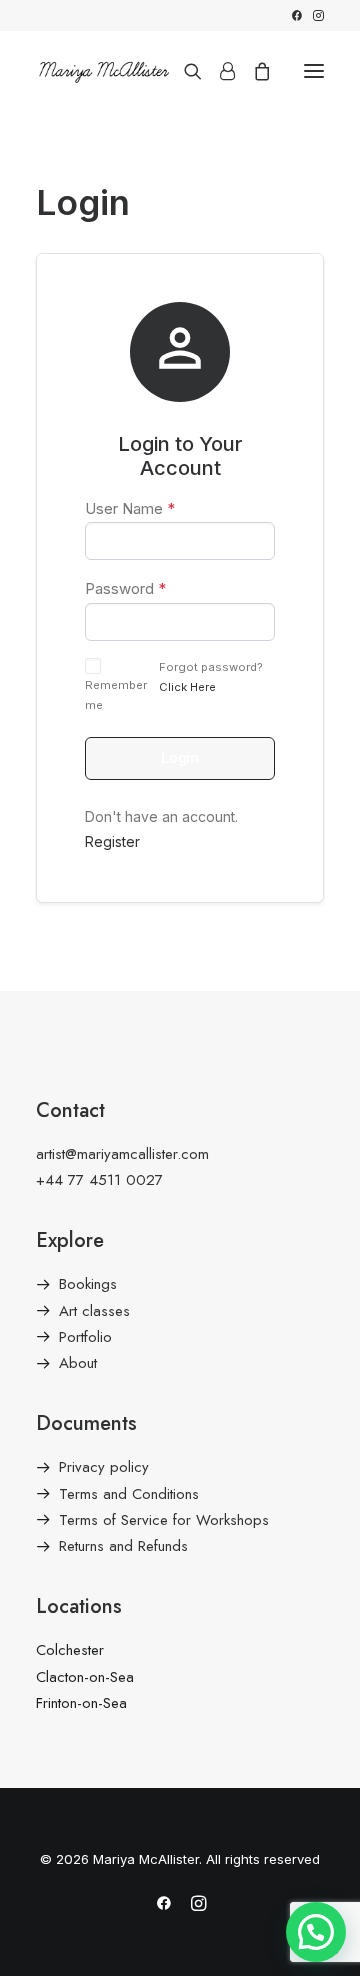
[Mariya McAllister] (104, 70)
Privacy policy (104, 1467)
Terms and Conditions (129, 1494)
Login (180, 757)
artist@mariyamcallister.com (122, 1154)
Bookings (88, 1284)
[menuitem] (296, 15)
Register (112, 841)
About (78, 1363)
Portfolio (85, 1337)
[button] (296, 15)
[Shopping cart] (253, 71)
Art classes (94, 1311)
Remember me (116, 695)
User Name (130, 508)
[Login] (218, 71)
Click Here (187, 687)
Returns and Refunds (123, 1546)
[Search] (184, 71)
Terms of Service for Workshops (164, 1520)
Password (125, 588)
